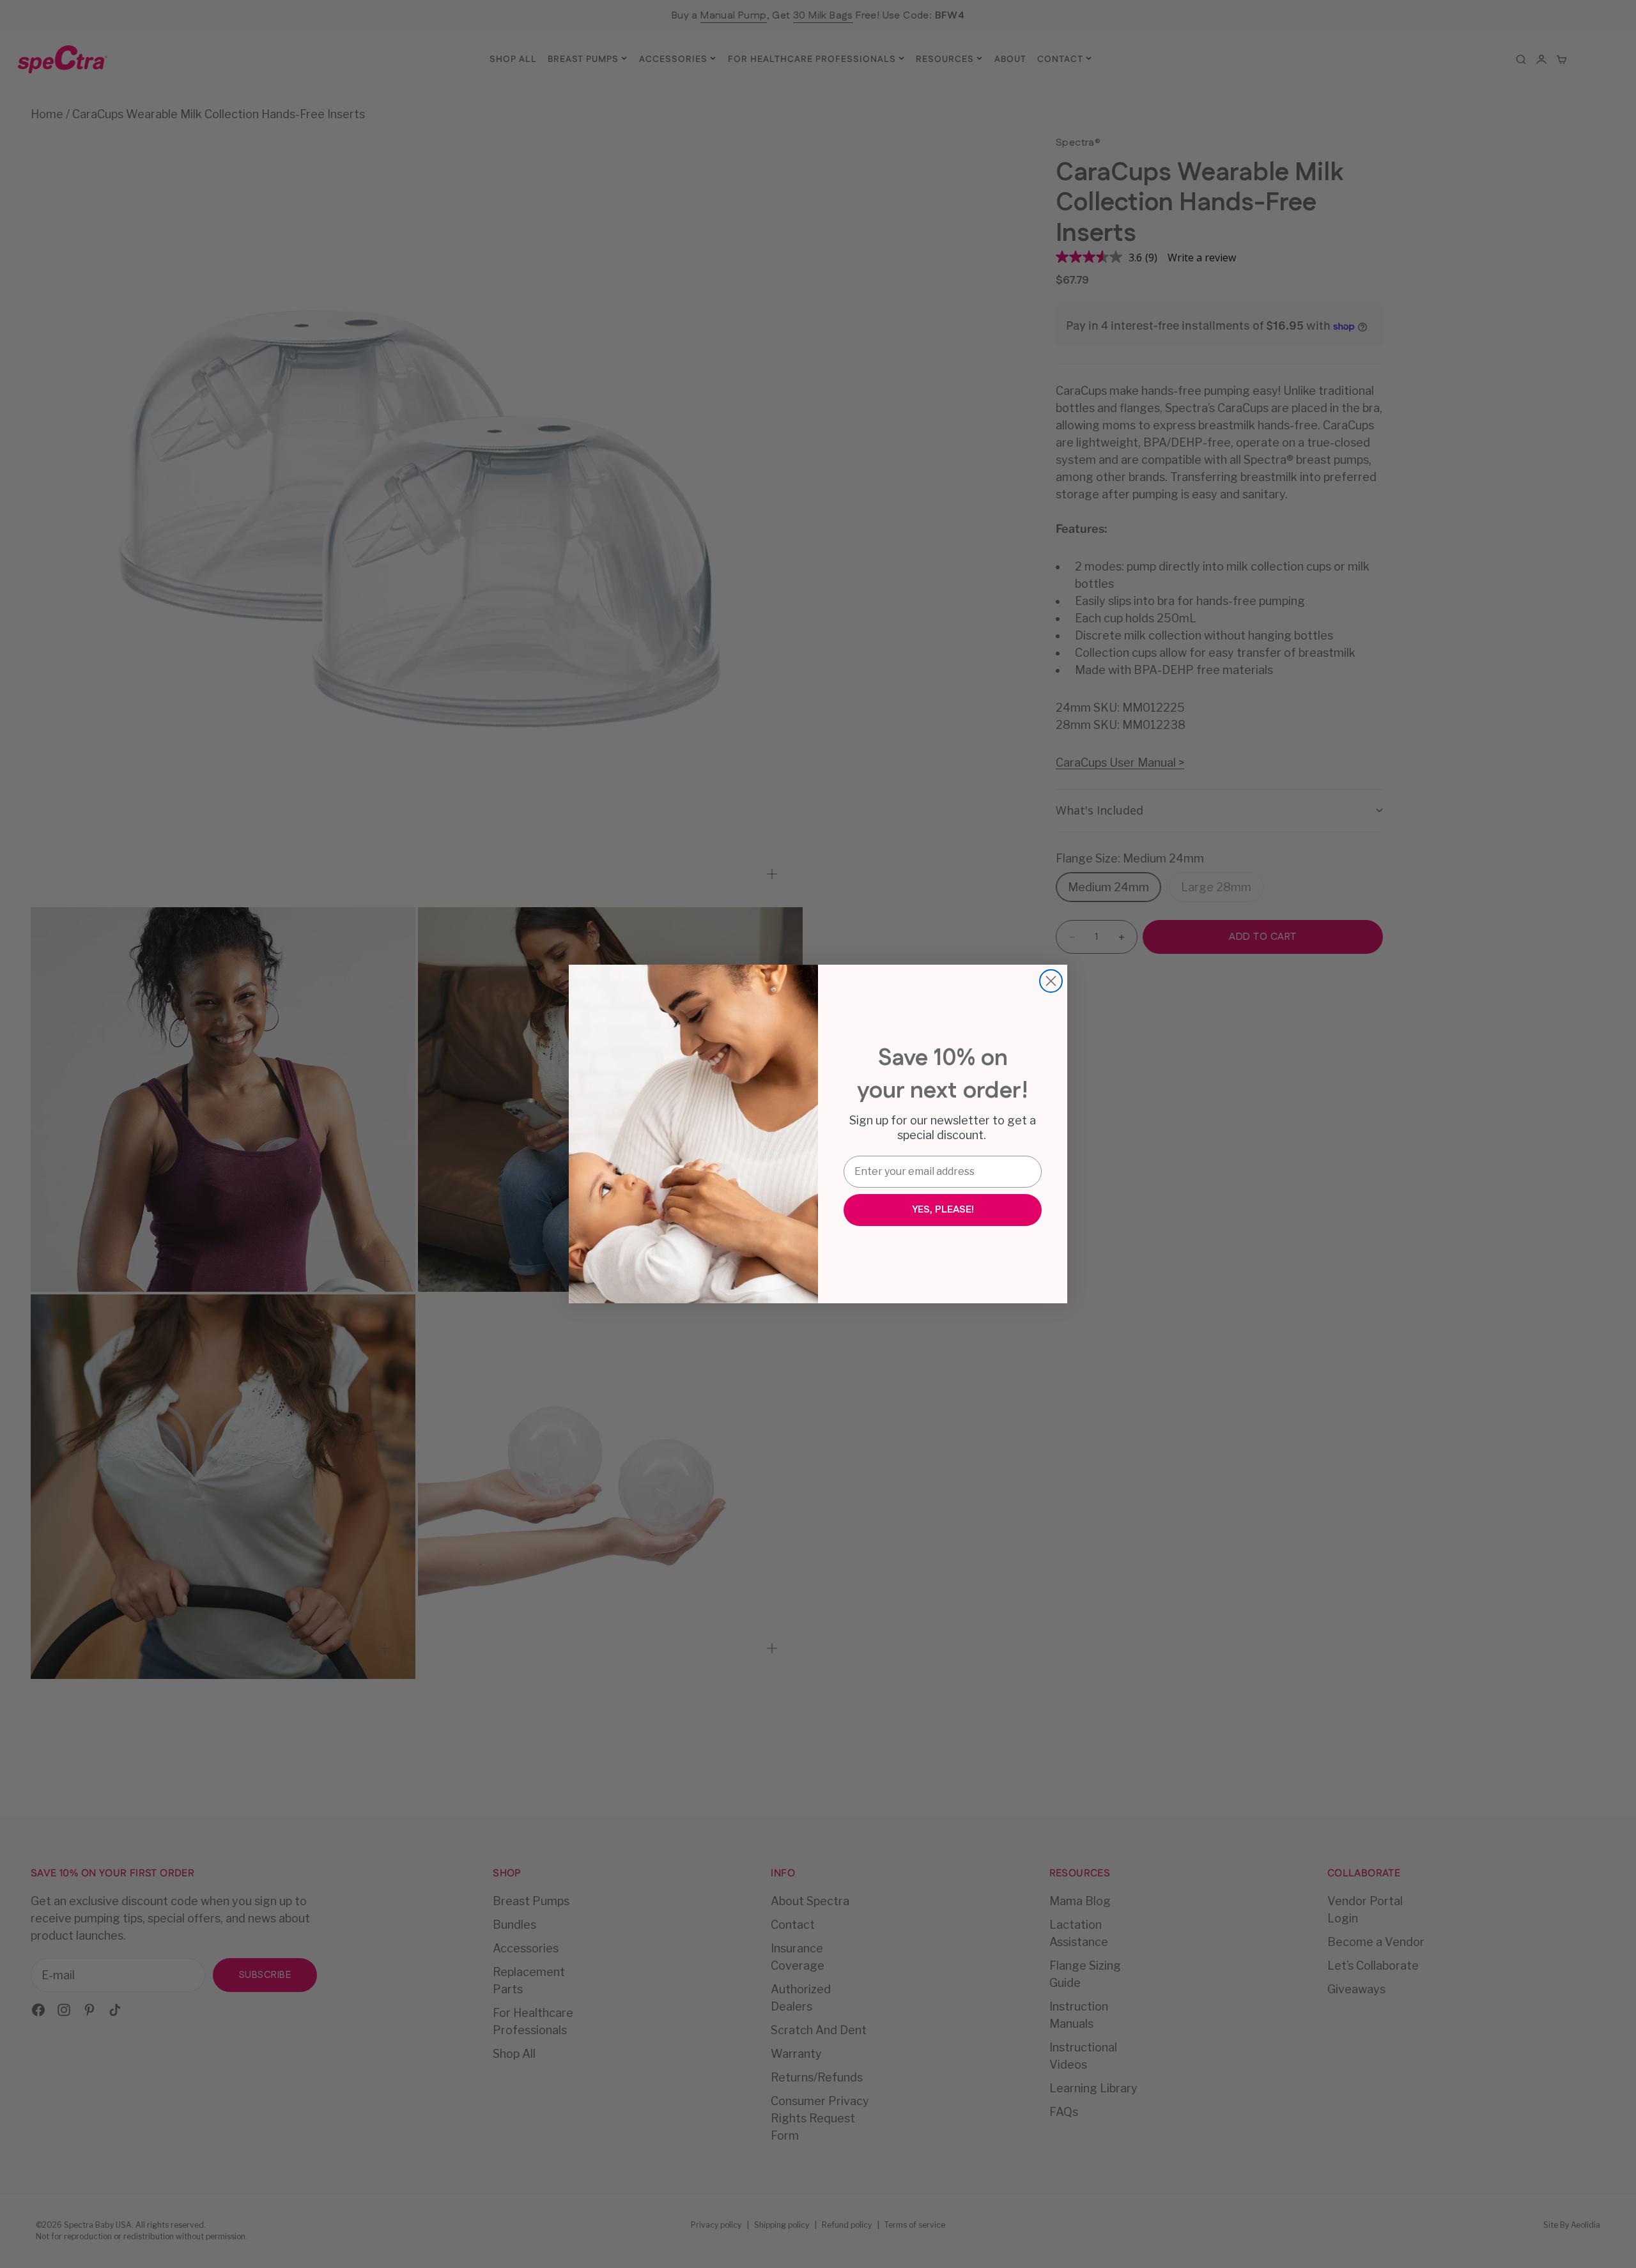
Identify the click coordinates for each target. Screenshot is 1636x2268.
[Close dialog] (1051, 981)
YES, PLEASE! (943, 1210)
